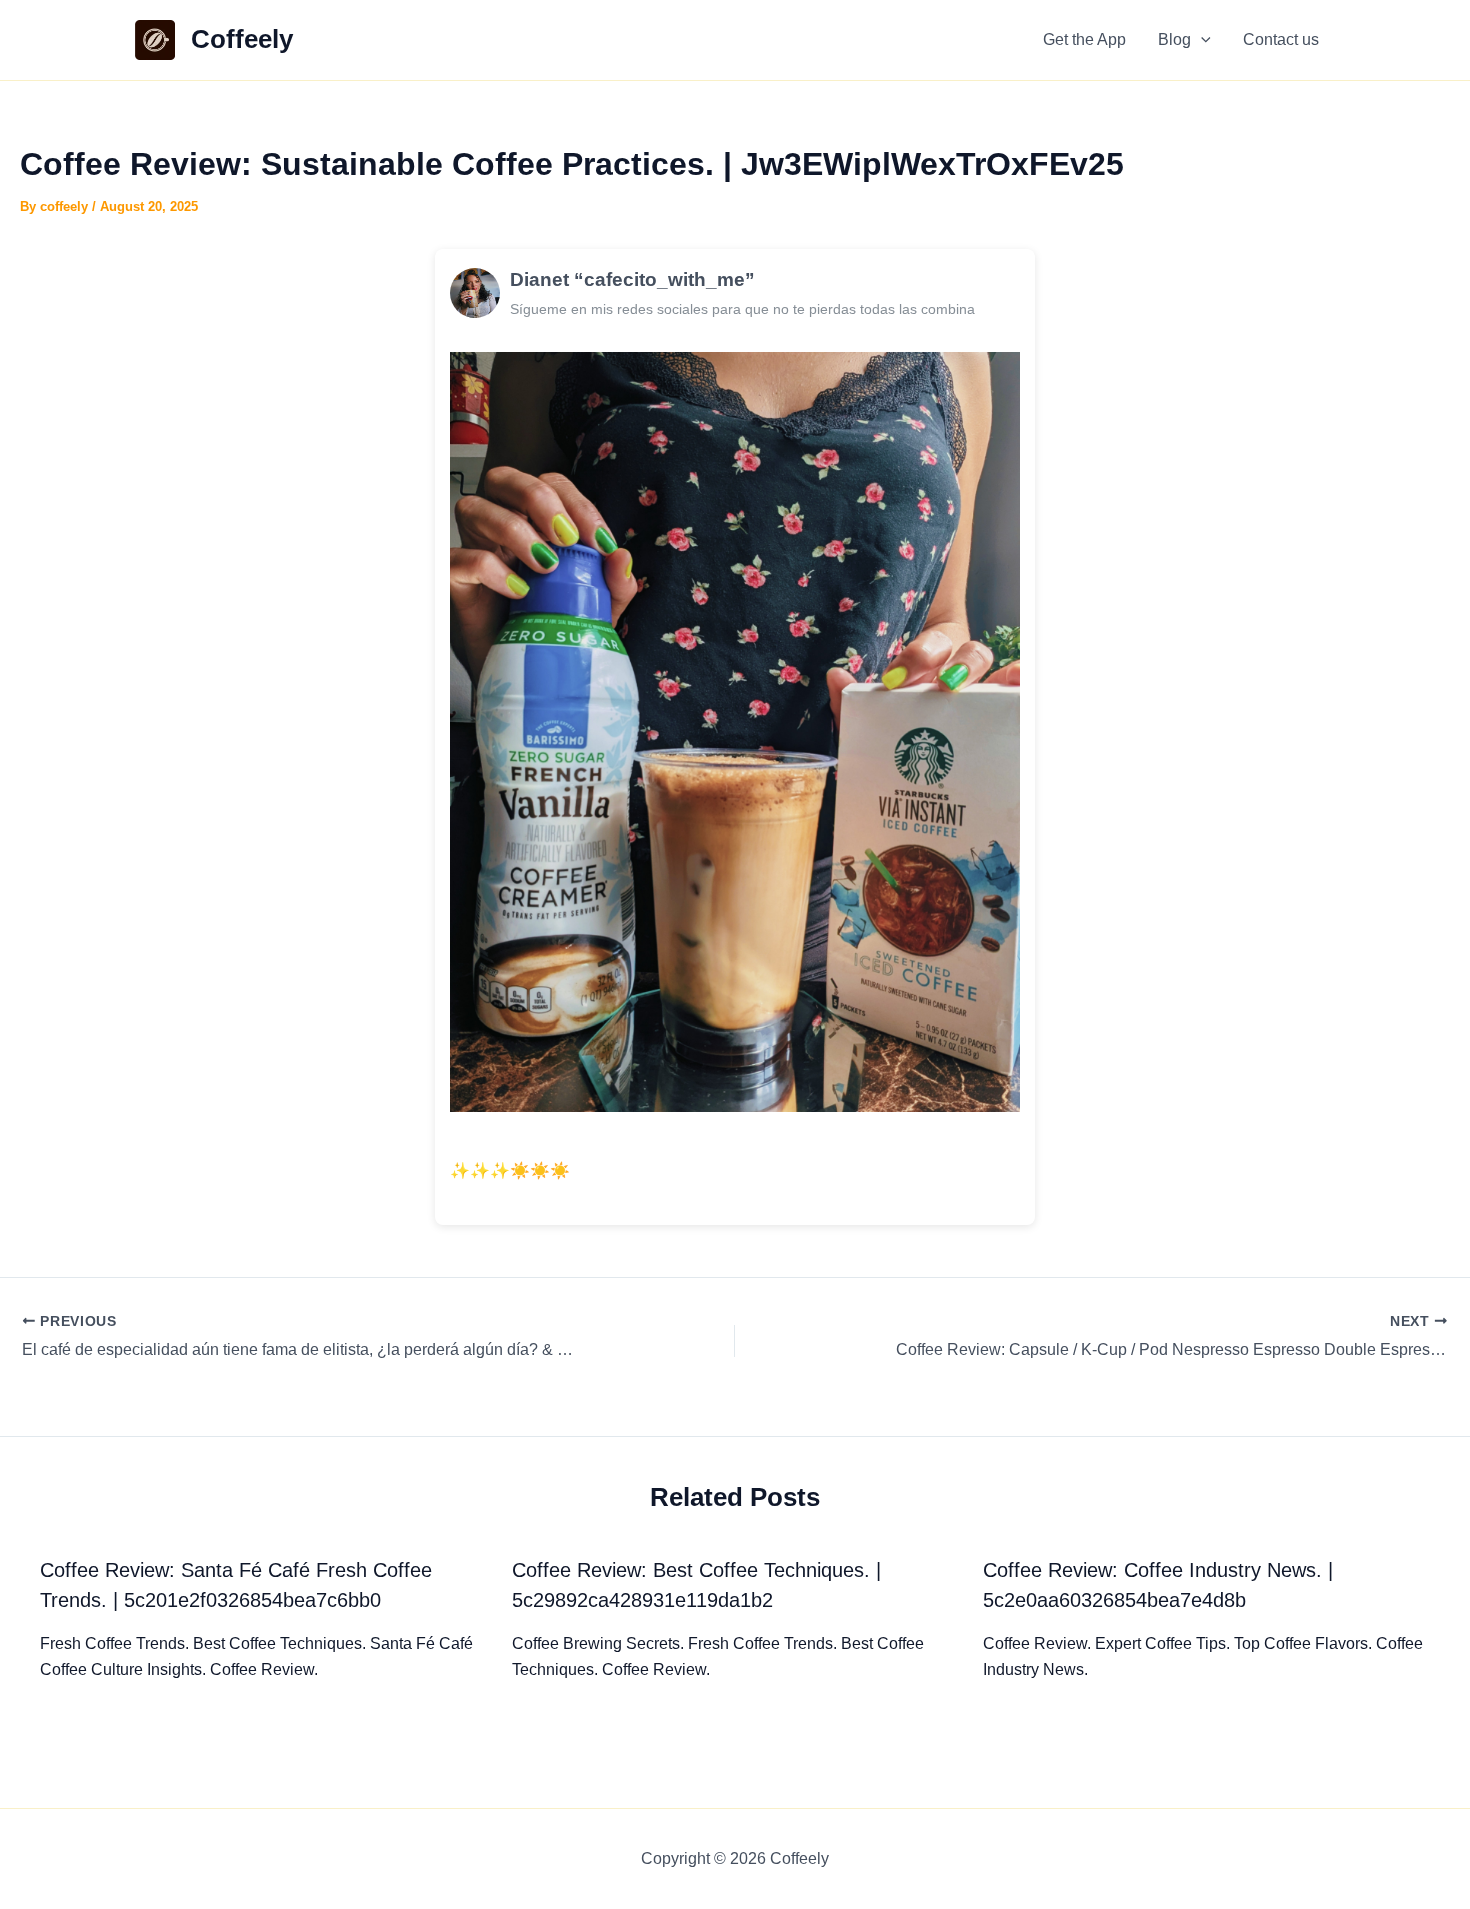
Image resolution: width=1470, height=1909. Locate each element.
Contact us (1281, 39)
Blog (1174, 39)
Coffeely (242, 39)
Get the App (1084, 39)
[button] (1201, 40)
